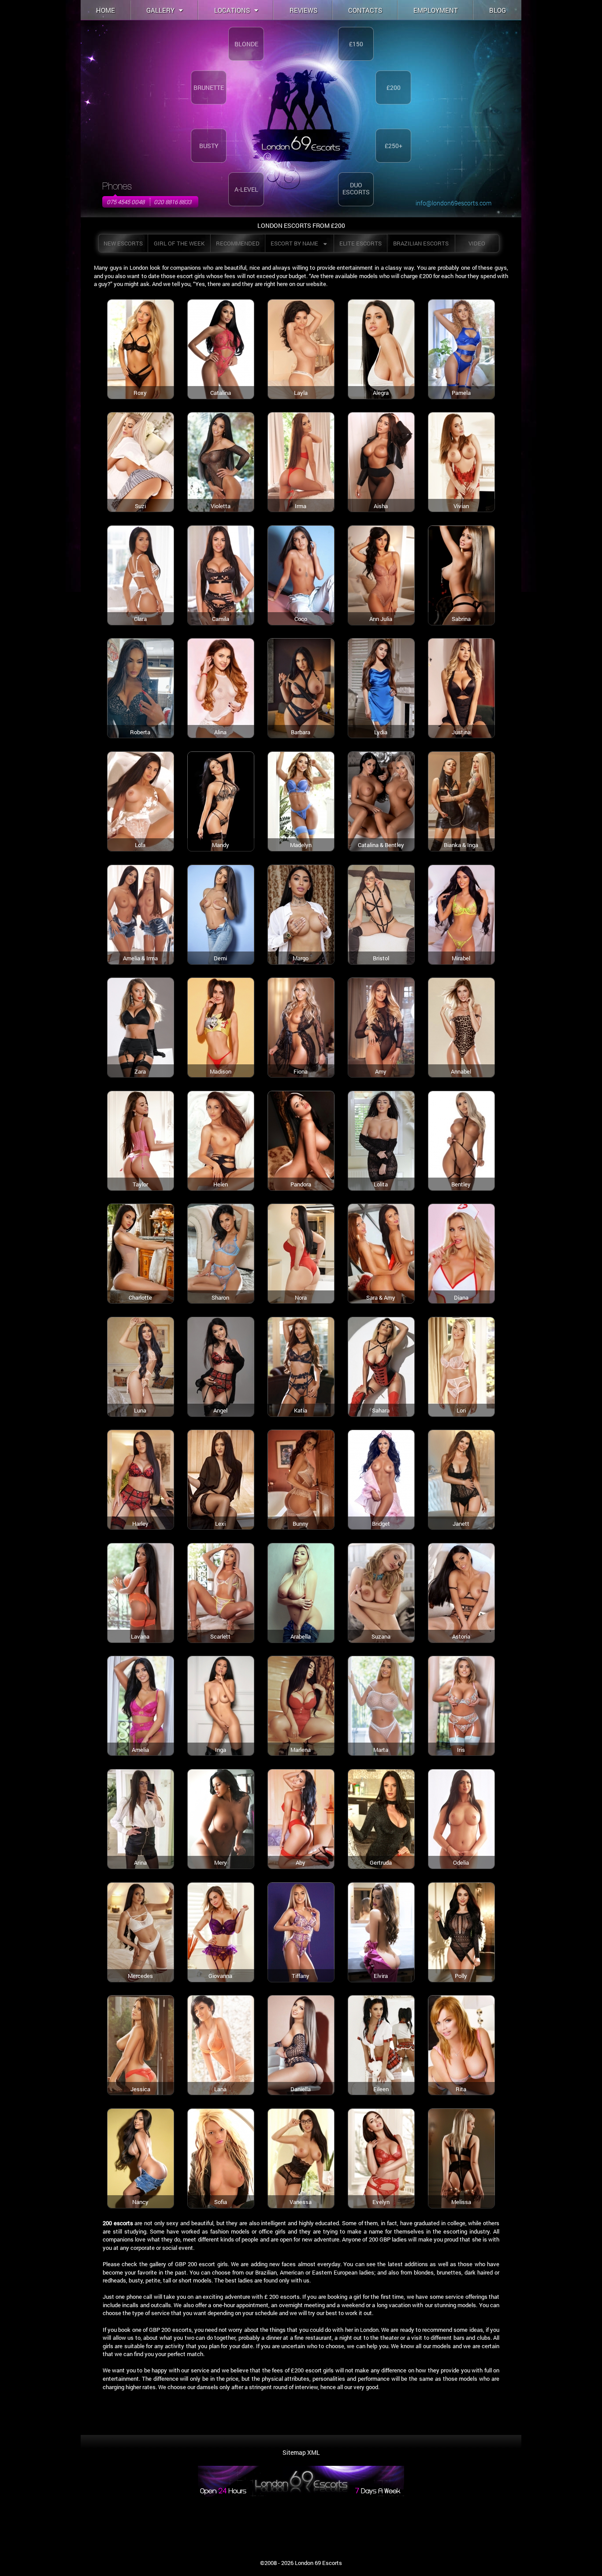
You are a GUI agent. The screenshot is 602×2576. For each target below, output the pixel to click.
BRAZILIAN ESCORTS (421, 243)
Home (106, 10)
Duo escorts (356, 188)
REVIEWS (303, 10)
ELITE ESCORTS (360, 243)
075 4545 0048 (126, 202)
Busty (209, 146)
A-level (246, 189)
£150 (356, 44)
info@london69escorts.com (453, 203)
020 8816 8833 (173, 202)
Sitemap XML (301, 2452)
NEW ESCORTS (123, 243)
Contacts (365, 10)
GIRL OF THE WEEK (179, 243)
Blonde (246, 44)
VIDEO (477, 243)
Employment (436, 10)
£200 (394, 87)
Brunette (209, 87)
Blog (498, 10)
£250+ (394, 146)
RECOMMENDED (238, 243)
